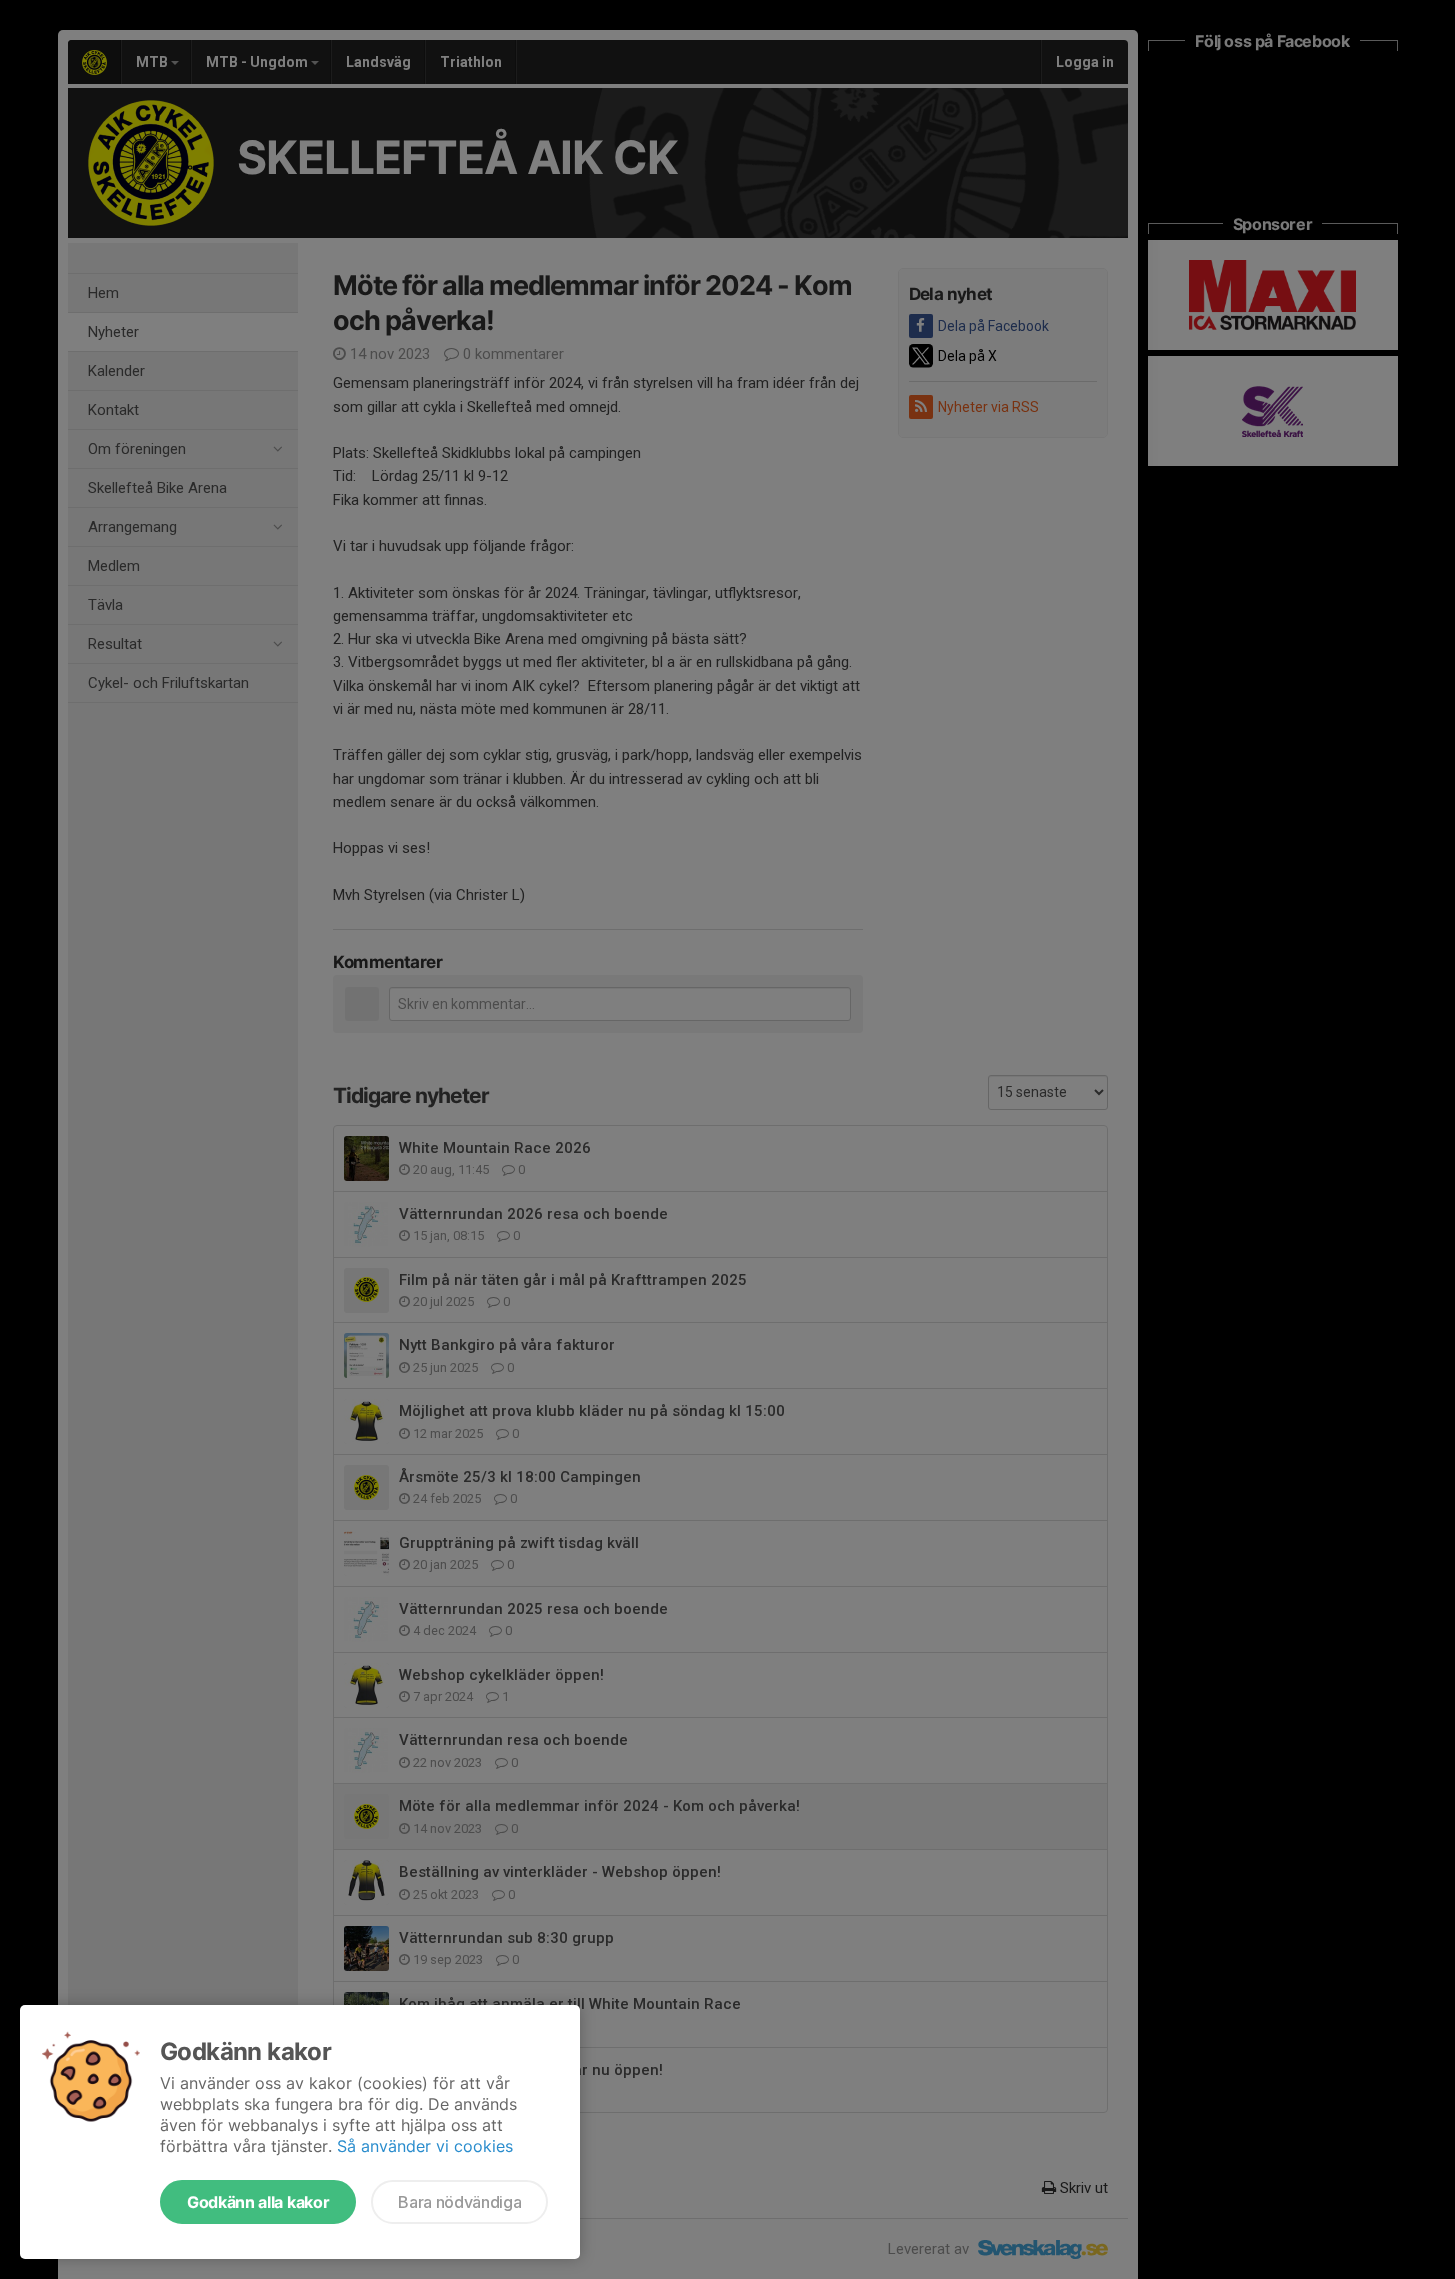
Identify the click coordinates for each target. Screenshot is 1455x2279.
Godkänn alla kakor (258, 2202)
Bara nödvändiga (459, 2202)
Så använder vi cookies (425, 2146)
